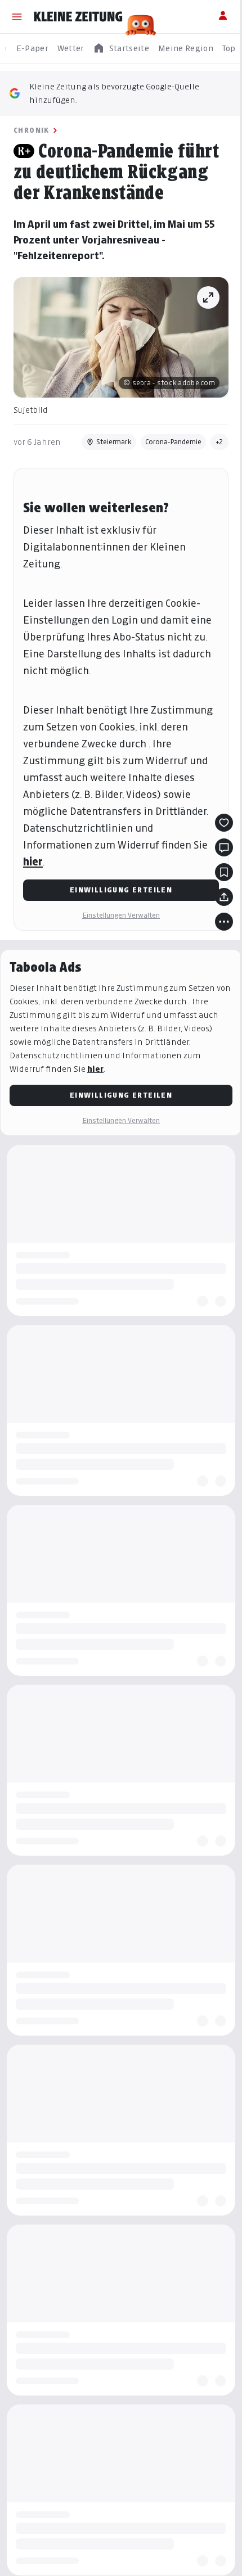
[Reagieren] (224, 823)
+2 (219, 442)
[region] (121, 49)
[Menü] (17, 17)
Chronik (32, 130)
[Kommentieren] (224, 847)
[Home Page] (78, 17)
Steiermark (114, 442)
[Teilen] (224, 897)
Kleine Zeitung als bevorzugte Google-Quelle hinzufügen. (114, 93)
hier (33, 862)
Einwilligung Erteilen (121, 890)
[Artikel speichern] (224, 872)
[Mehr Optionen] (224, 922)
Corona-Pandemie (173, 442)
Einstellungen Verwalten (121, 915)
